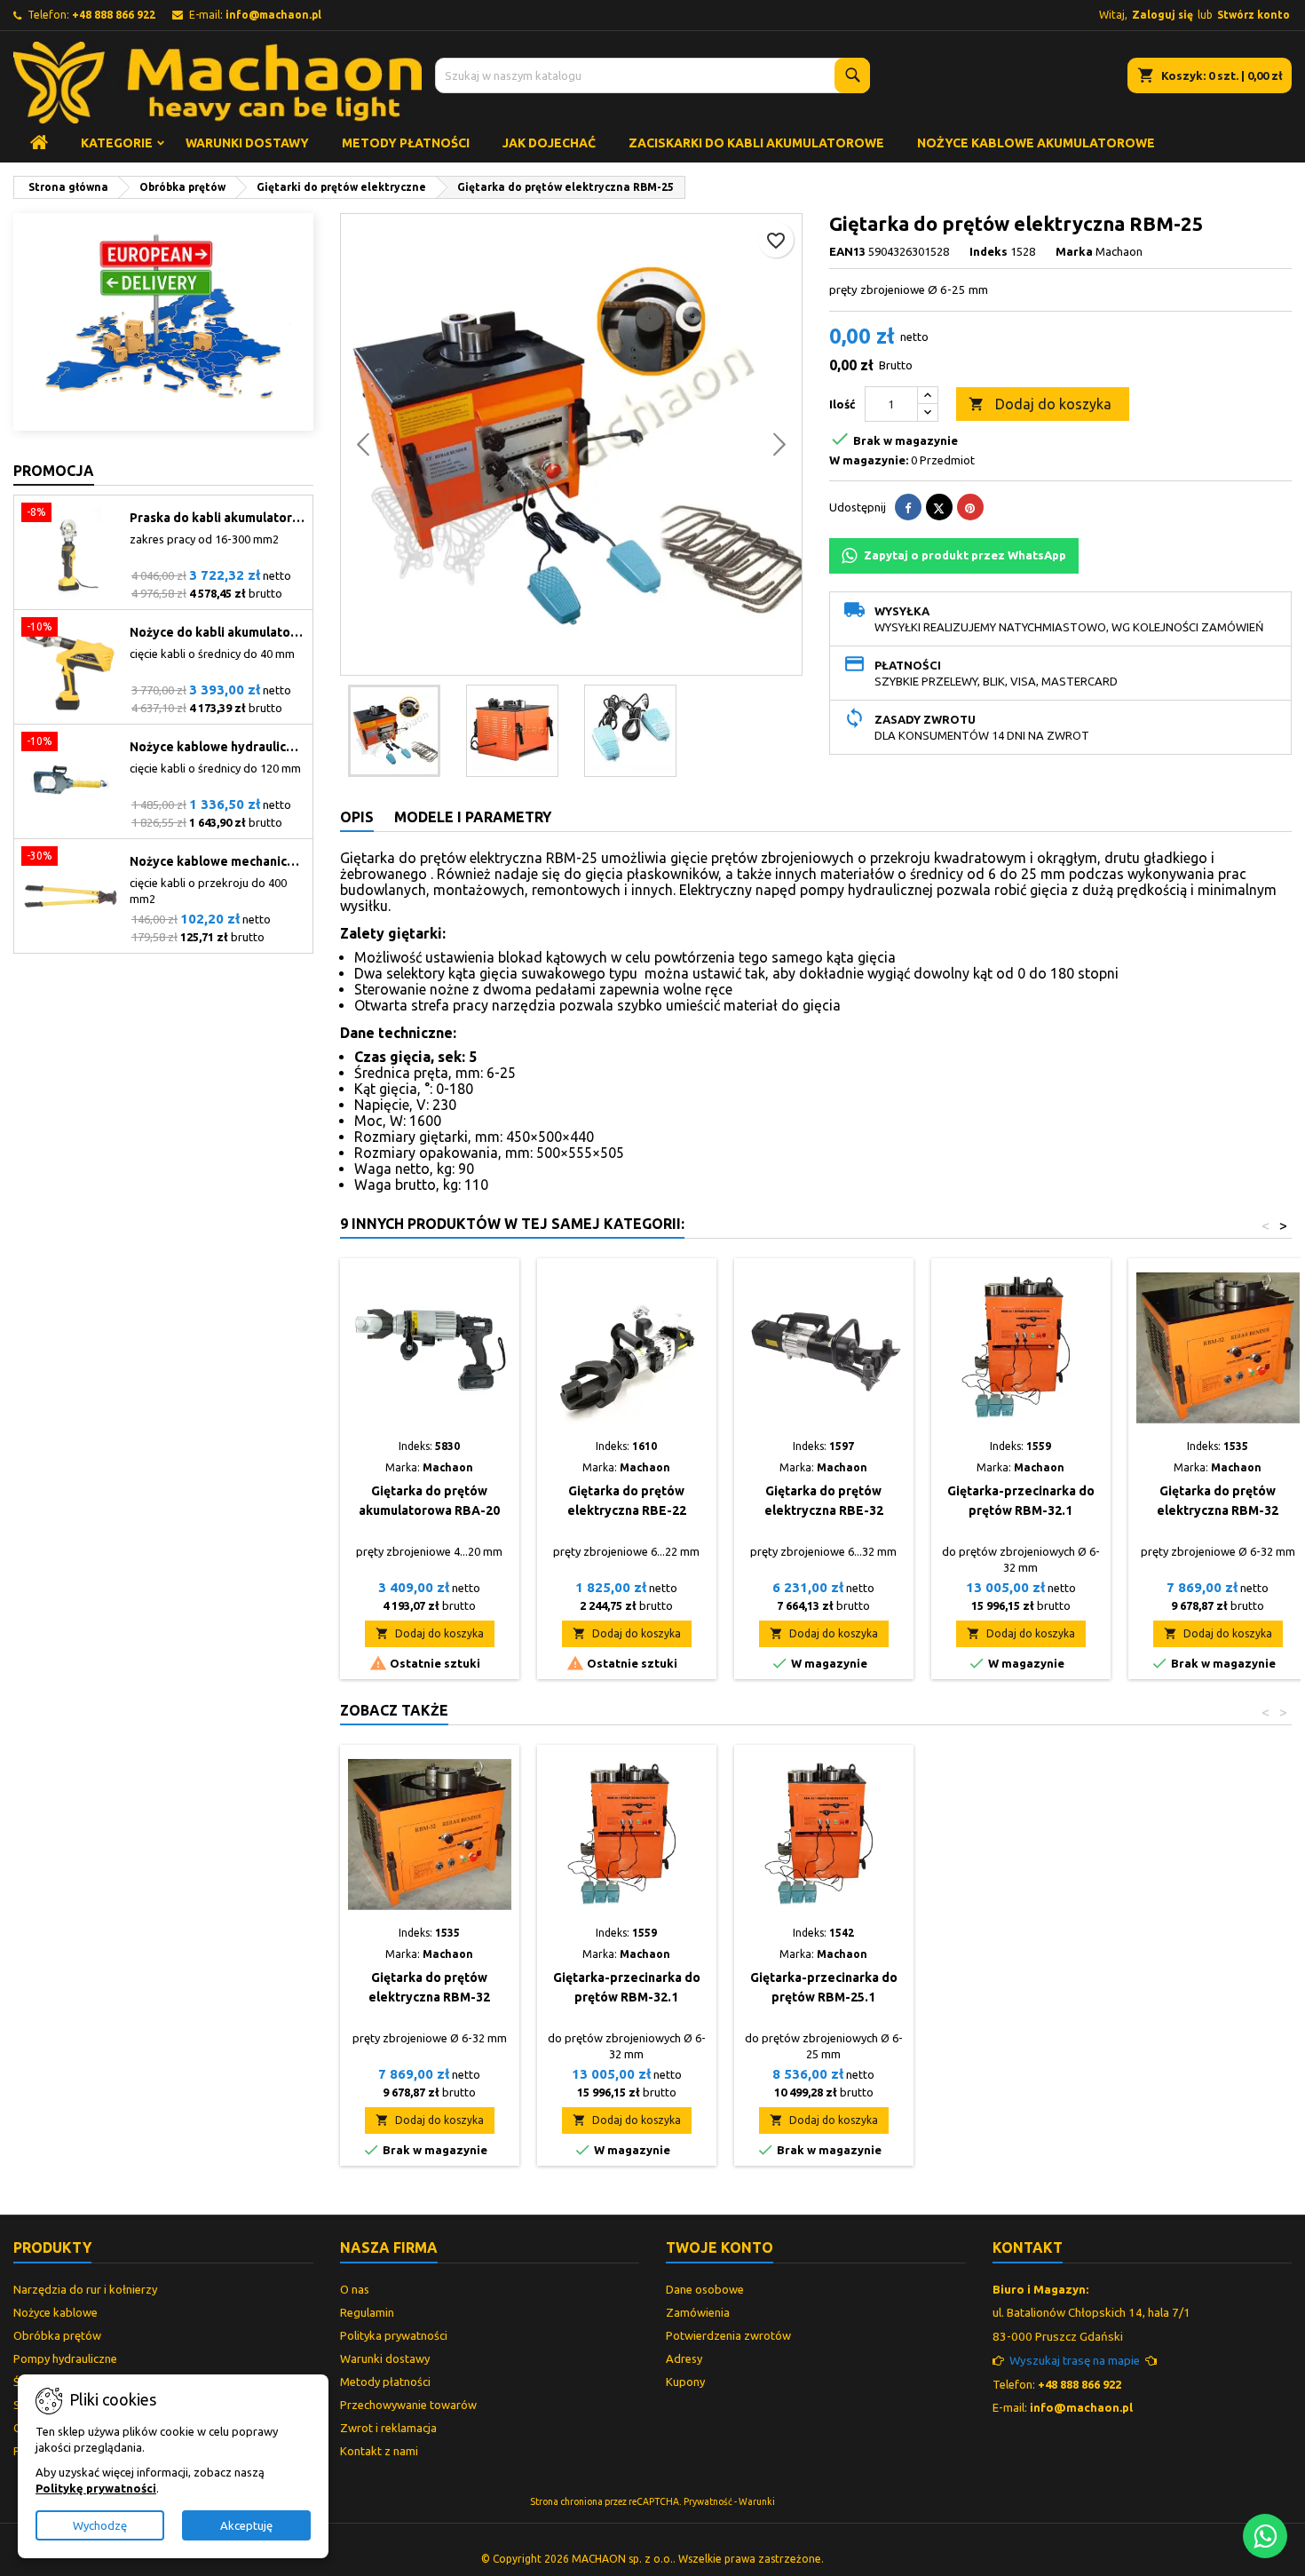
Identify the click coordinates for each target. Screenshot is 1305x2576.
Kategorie (117, 143)
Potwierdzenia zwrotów (728, 2335)
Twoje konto (720, 2247)
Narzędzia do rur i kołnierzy (85, 2289)
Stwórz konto (1254, 15)
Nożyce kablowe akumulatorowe (1036, 143)
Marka (1074, 251)
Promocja (54, 471)
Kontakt (1028, 2247)
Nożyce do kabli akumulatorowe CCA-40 (217, 632)
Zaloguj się (1163, 15)
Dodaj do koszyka (1040, 404)
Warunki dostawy (247, 143)
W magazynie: (869, 460)
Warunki (757, 2501)
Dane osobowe (705, 2289)
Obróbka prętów (57, 2335)
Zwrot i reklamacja (388, 2428)
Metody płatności (406, 143)
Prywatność (708, 2501)
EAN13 (847, 251)
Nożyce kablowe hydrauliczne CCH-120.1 (217, 747)
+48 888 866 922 (114, 15)
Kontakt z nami (379, 2451)
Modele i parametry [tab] (473, 817)
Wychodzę (100, 2525)
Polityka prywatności (394, 2335)
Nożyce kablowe (55, 2312)
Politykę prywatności (96, 2488)
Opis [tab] (357, 817)
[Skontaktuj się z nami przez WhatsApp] (1265, 2536)
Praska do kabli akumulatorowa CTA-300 (217, 518)
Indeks (989, 251)
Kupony (685, 2382)
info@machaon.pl (273, 15)
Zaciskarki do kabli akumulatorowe (756, 143)
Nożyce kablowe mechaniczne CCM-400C (217, 861)
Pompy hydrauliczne (65, 2358)
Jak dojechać (549, 143)
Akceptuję (246, 2525)
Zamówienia (698, 2312)
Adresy (684, 2358)
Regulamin (367, 2312)
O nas (355, 2289)
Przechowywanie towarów (408, 2405)
